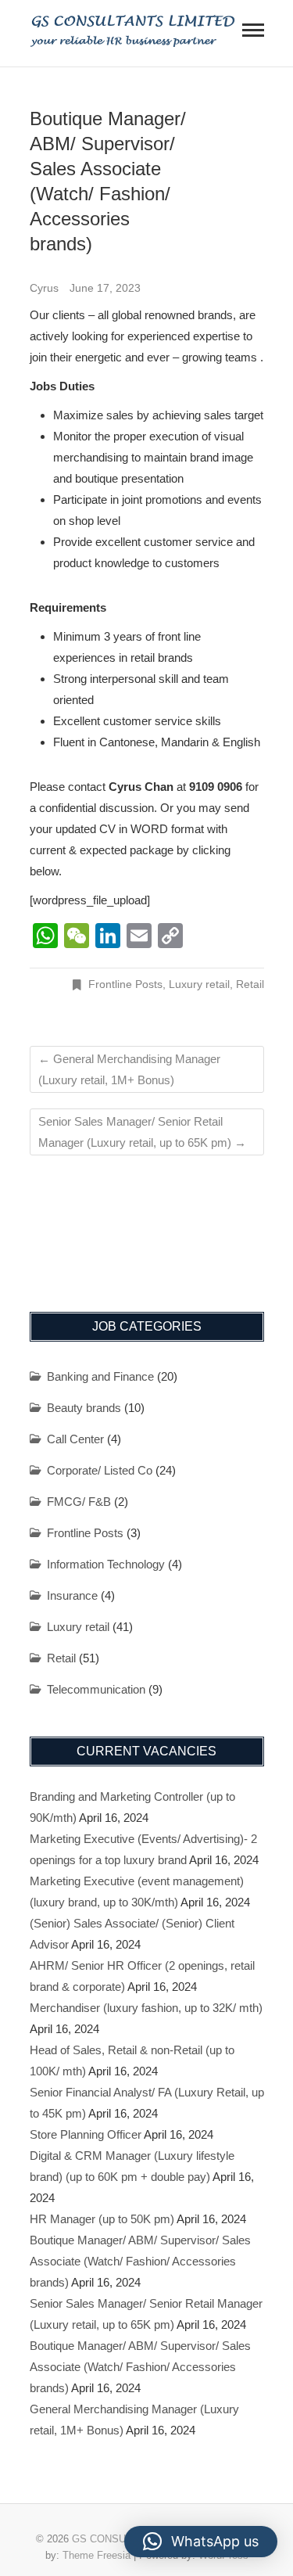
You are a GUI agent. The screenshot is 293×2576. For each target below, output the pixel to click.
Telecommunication (96, 1689)
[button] (201, 2542)
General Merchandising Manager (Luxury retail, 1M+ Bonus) (129, 1069)
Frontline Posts (125, 984)
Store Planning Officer (86, 2134)
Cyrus (46, 288)
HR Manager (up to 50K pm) (102, 2219)
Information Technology (106, 1564)
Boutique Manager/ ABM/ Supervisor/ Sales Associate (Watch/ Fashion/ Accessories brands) (140, 2261)
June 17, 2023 (105, 288)
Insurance (72, 1595)
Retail (250, 984)
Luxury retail (199, 984)
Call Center (75, 1439)
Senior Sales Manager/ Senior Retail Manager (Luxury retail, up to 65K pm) (142, 1132)
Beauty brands (84, 1408)
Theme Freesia (96, 2555)
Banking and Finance (100, 1376)
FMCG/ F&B (79, 1502)
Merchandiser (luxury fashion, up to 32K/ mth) (146, 2008)
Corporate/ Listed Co (100, 1470)
